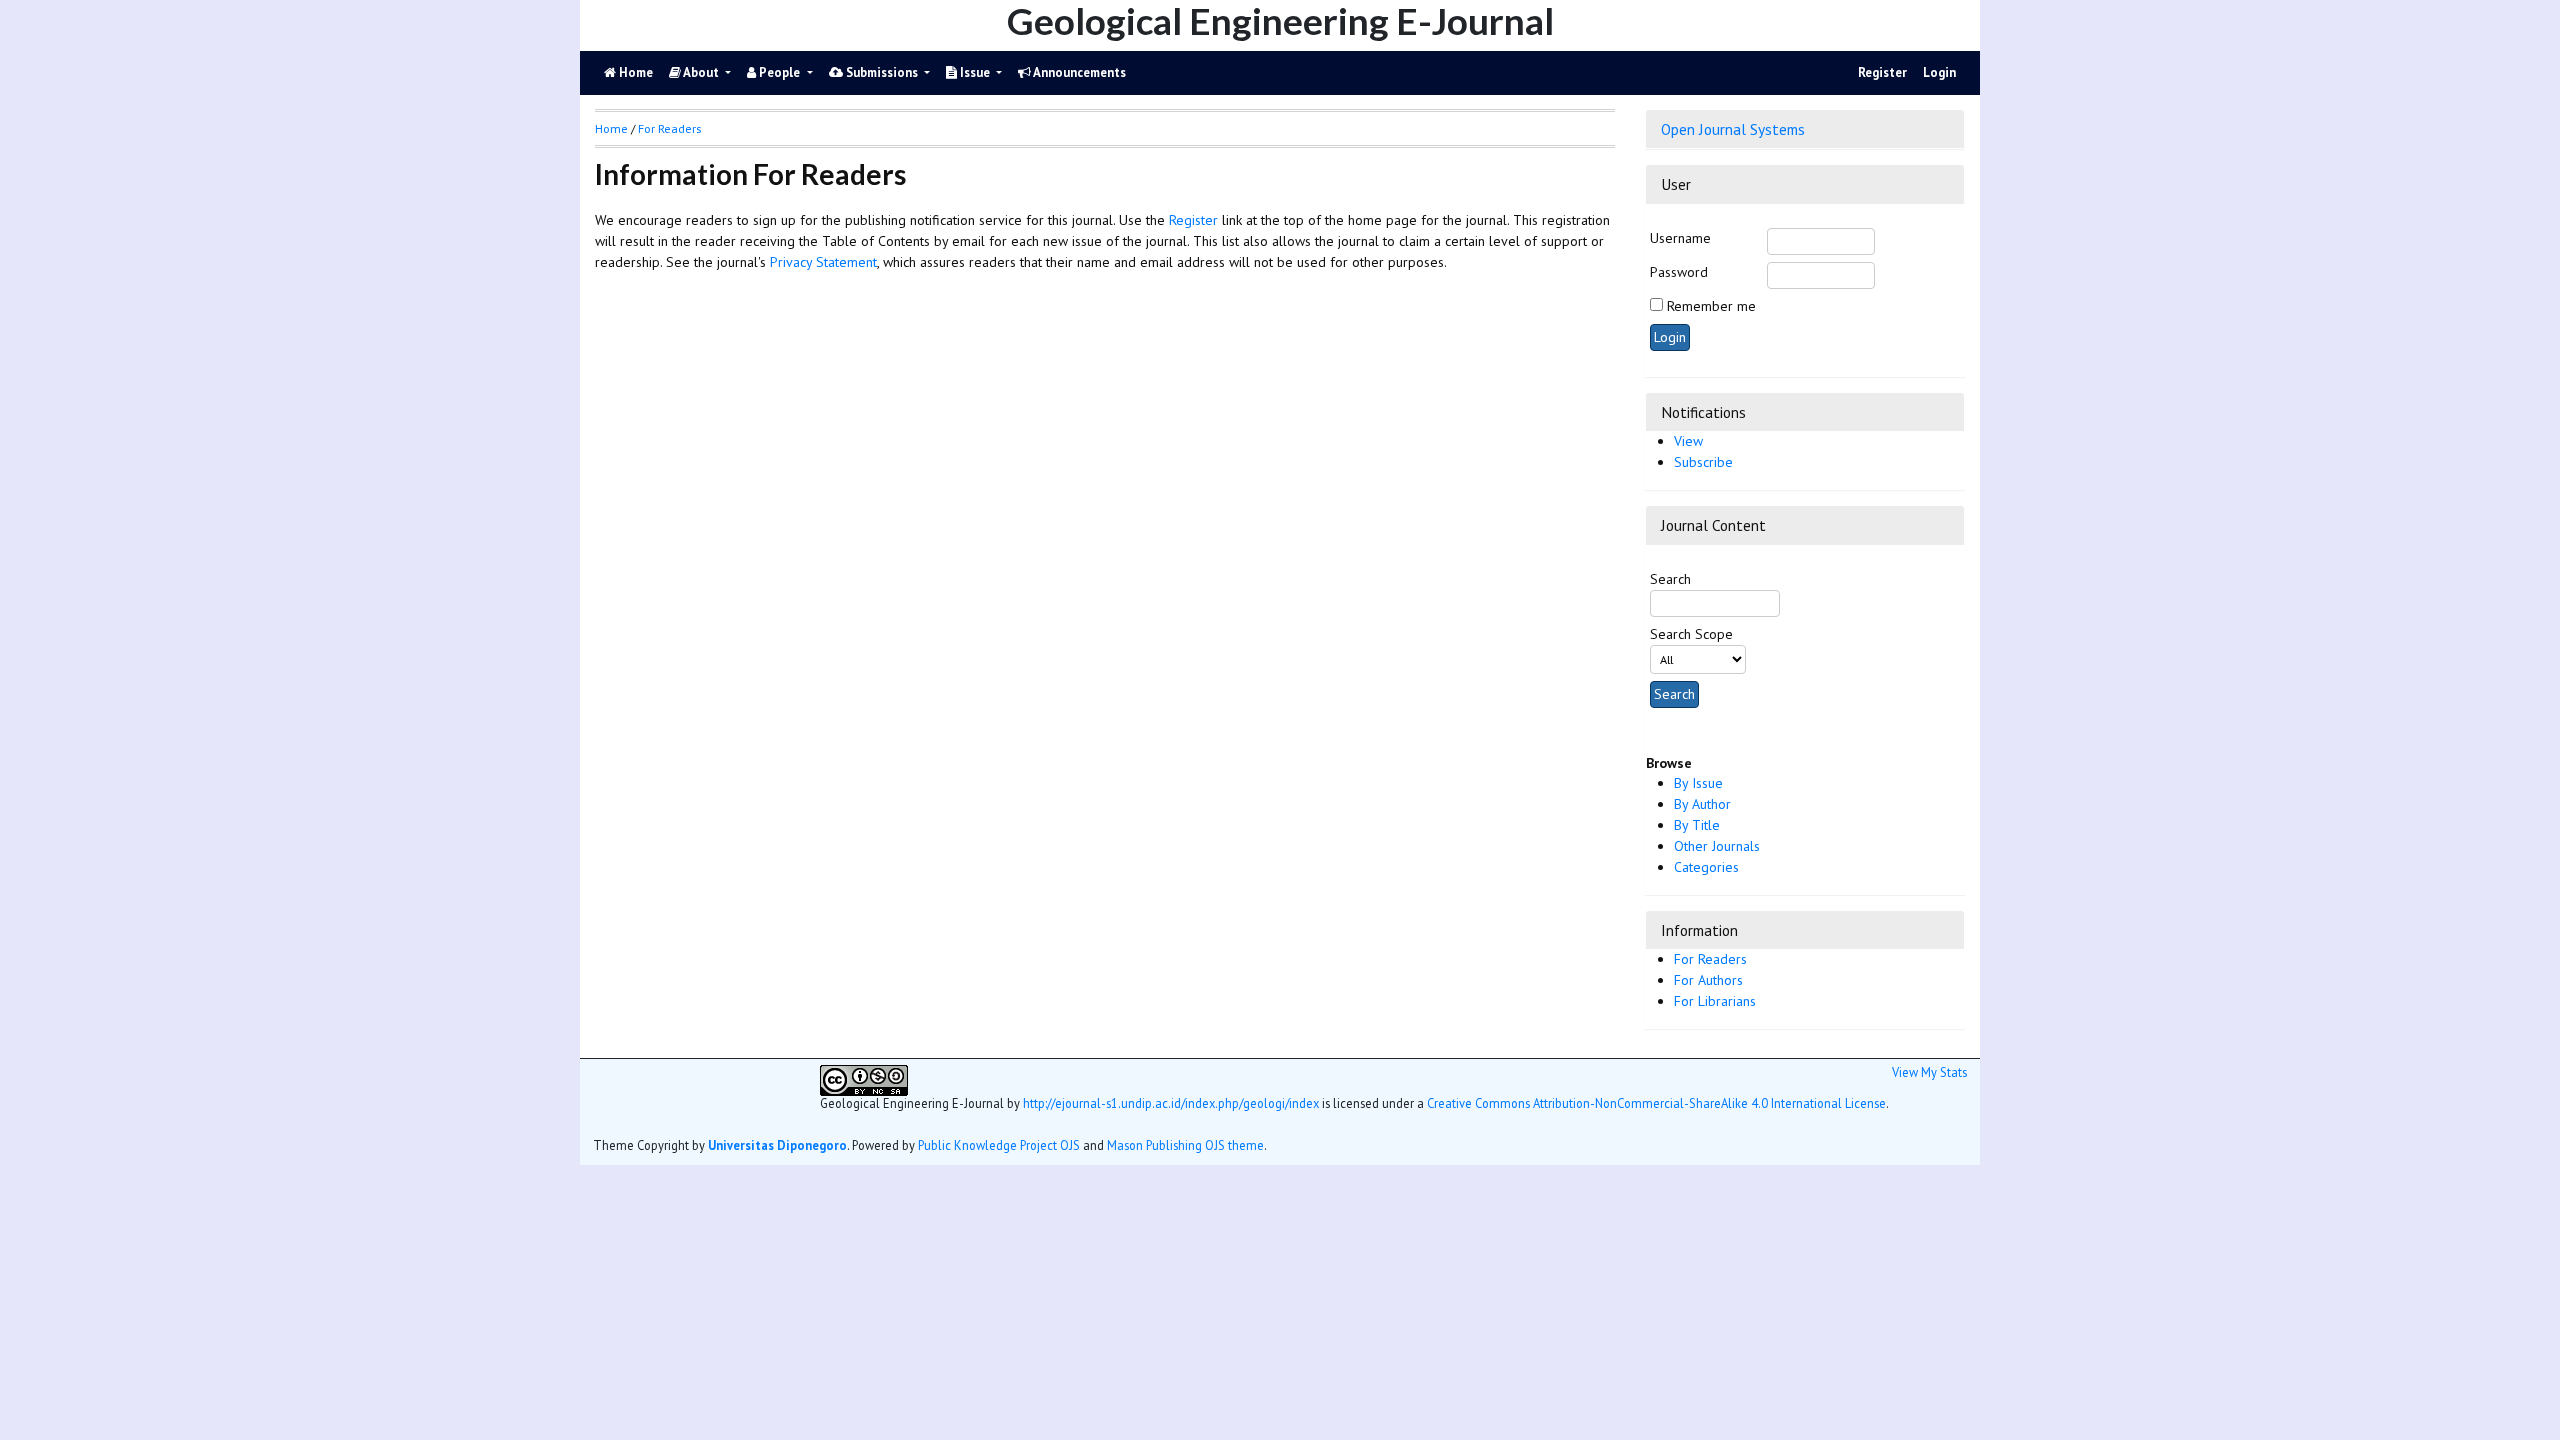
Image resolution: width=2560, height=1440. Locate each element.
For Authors (1708, 980)
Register (1882, 72)
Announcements (1078, 72)
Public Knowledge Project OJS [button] (999, 1145)
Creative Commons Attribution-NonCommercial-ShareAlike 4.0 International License (1656, 1103)
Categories (1706, 867)
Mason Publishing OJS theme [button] (1185, 1145)
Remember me (1711, 306)
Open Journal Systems (1733, 129)
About (701, 72)
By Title (1697, 825)
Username (1680, 238)
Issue (975, 72)
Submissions (882, 72)
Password (1679, 272)
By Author (1702, 804)
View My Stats (1929, 1072)
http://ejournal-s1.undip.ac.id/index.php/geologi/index (1171, 1103)
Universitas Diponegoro (777, 1145)
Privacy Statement (823, 262)
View (1688, 441)
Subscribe (1703, 462)
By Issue (1698, 783)
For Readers (1710, 959)
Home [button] (611, 128)
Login (1939, 72)
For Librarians (1715, 1001)
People (779, 72)
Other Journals (1717, 846)
